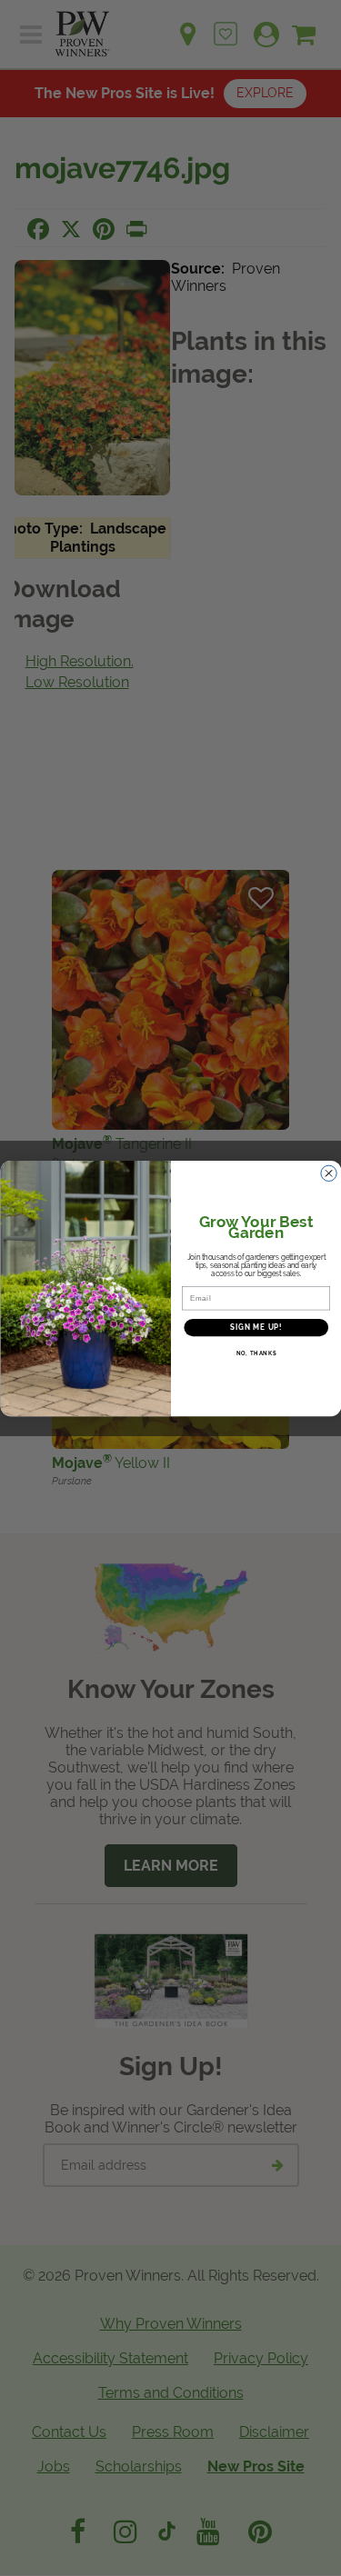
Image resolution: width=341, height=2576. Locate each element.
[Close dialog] (328, 1173)
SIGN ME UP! (256, 1327)
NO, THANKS (256, 1353)
